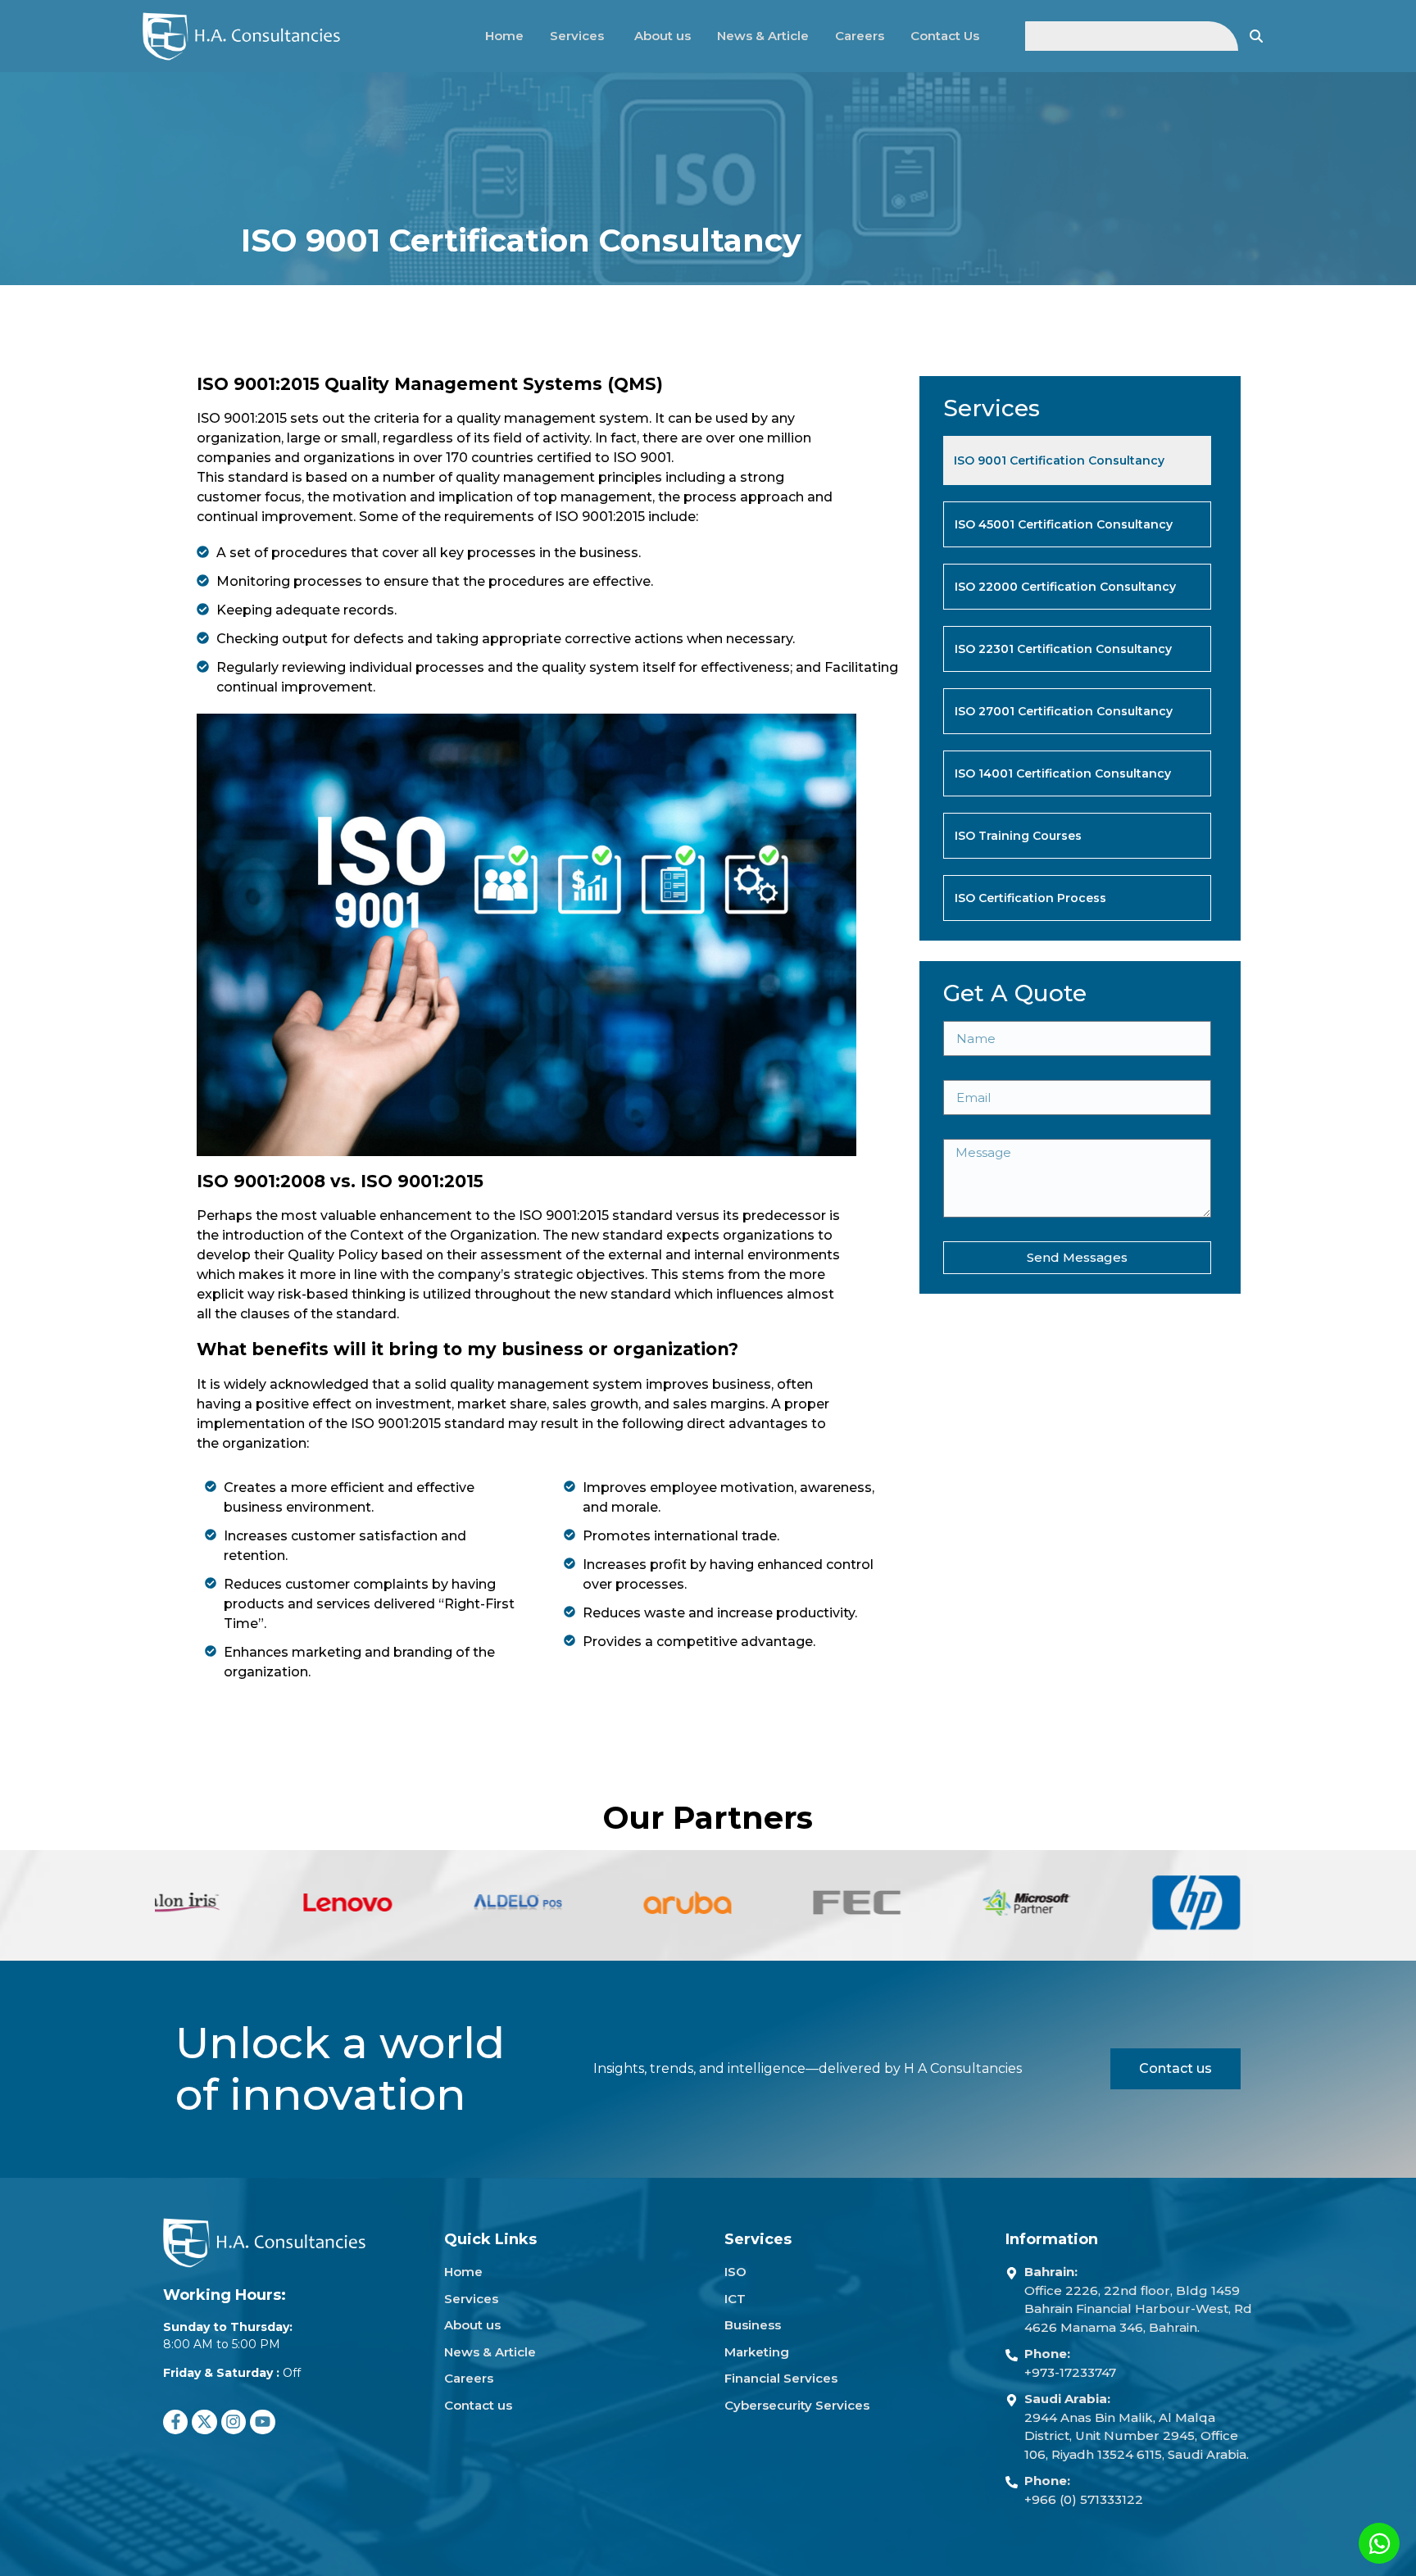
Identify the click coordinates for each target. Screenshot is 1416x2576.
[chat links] (1379, 2543)
